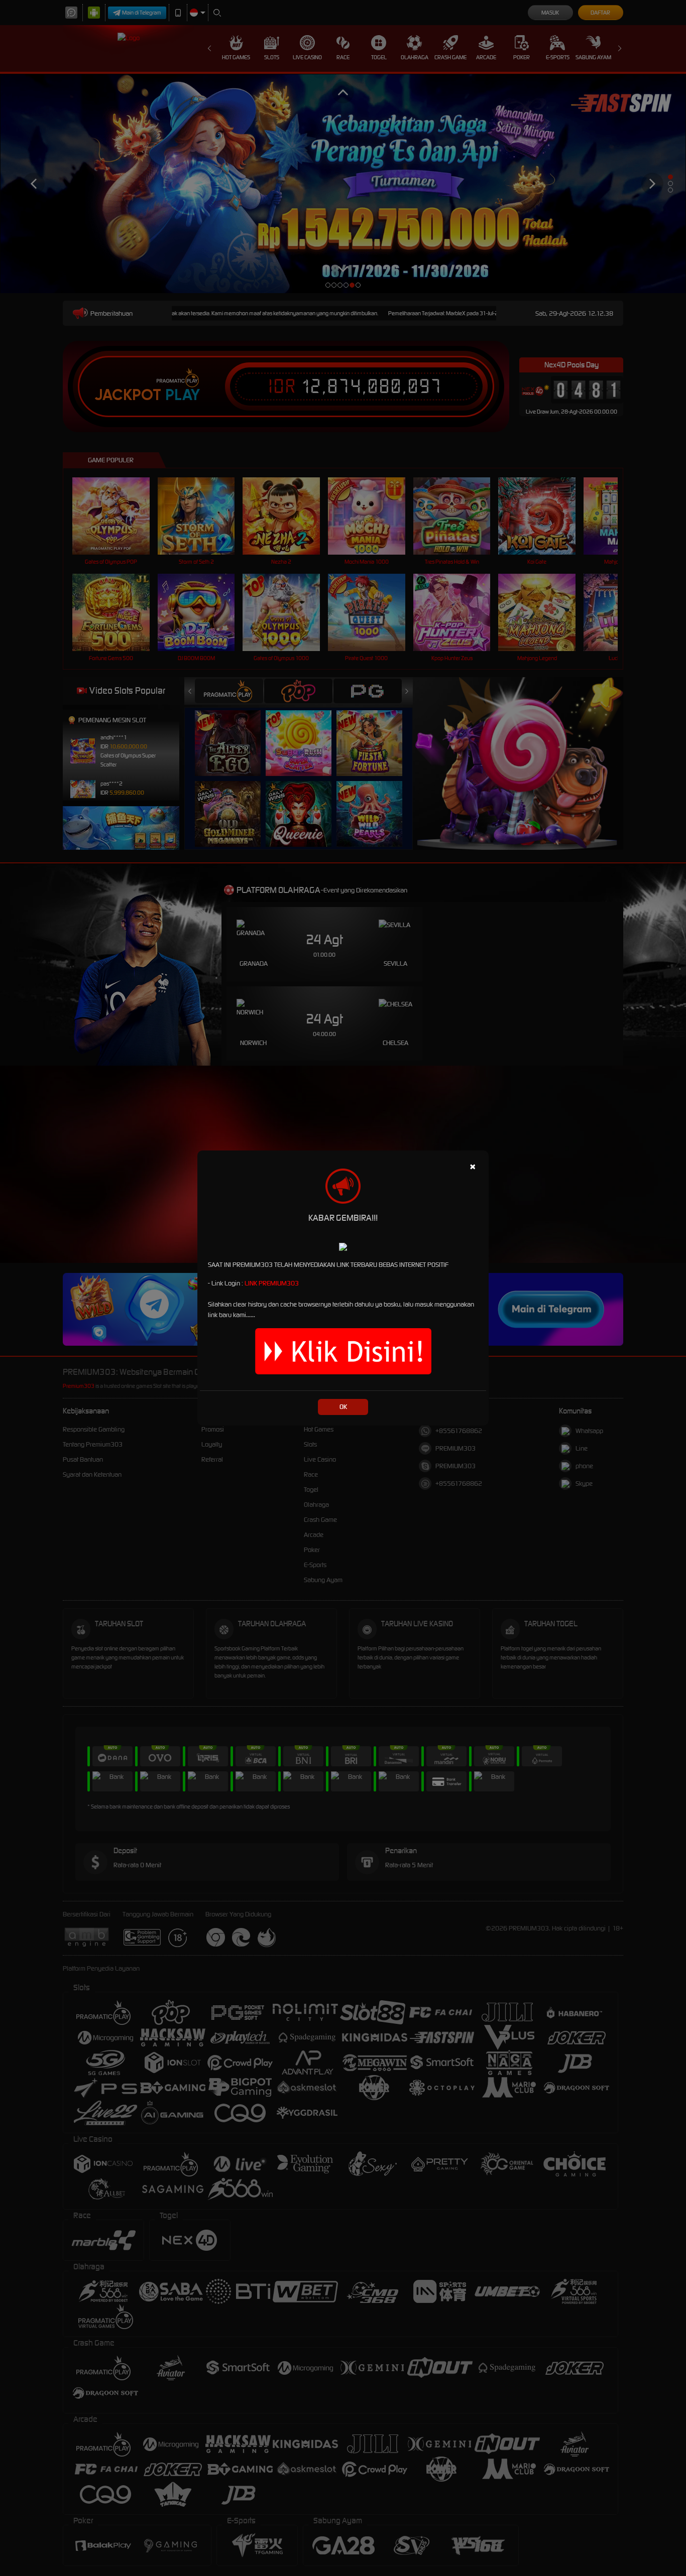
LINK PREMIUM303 (272, 1283)
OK (343, 1407)
